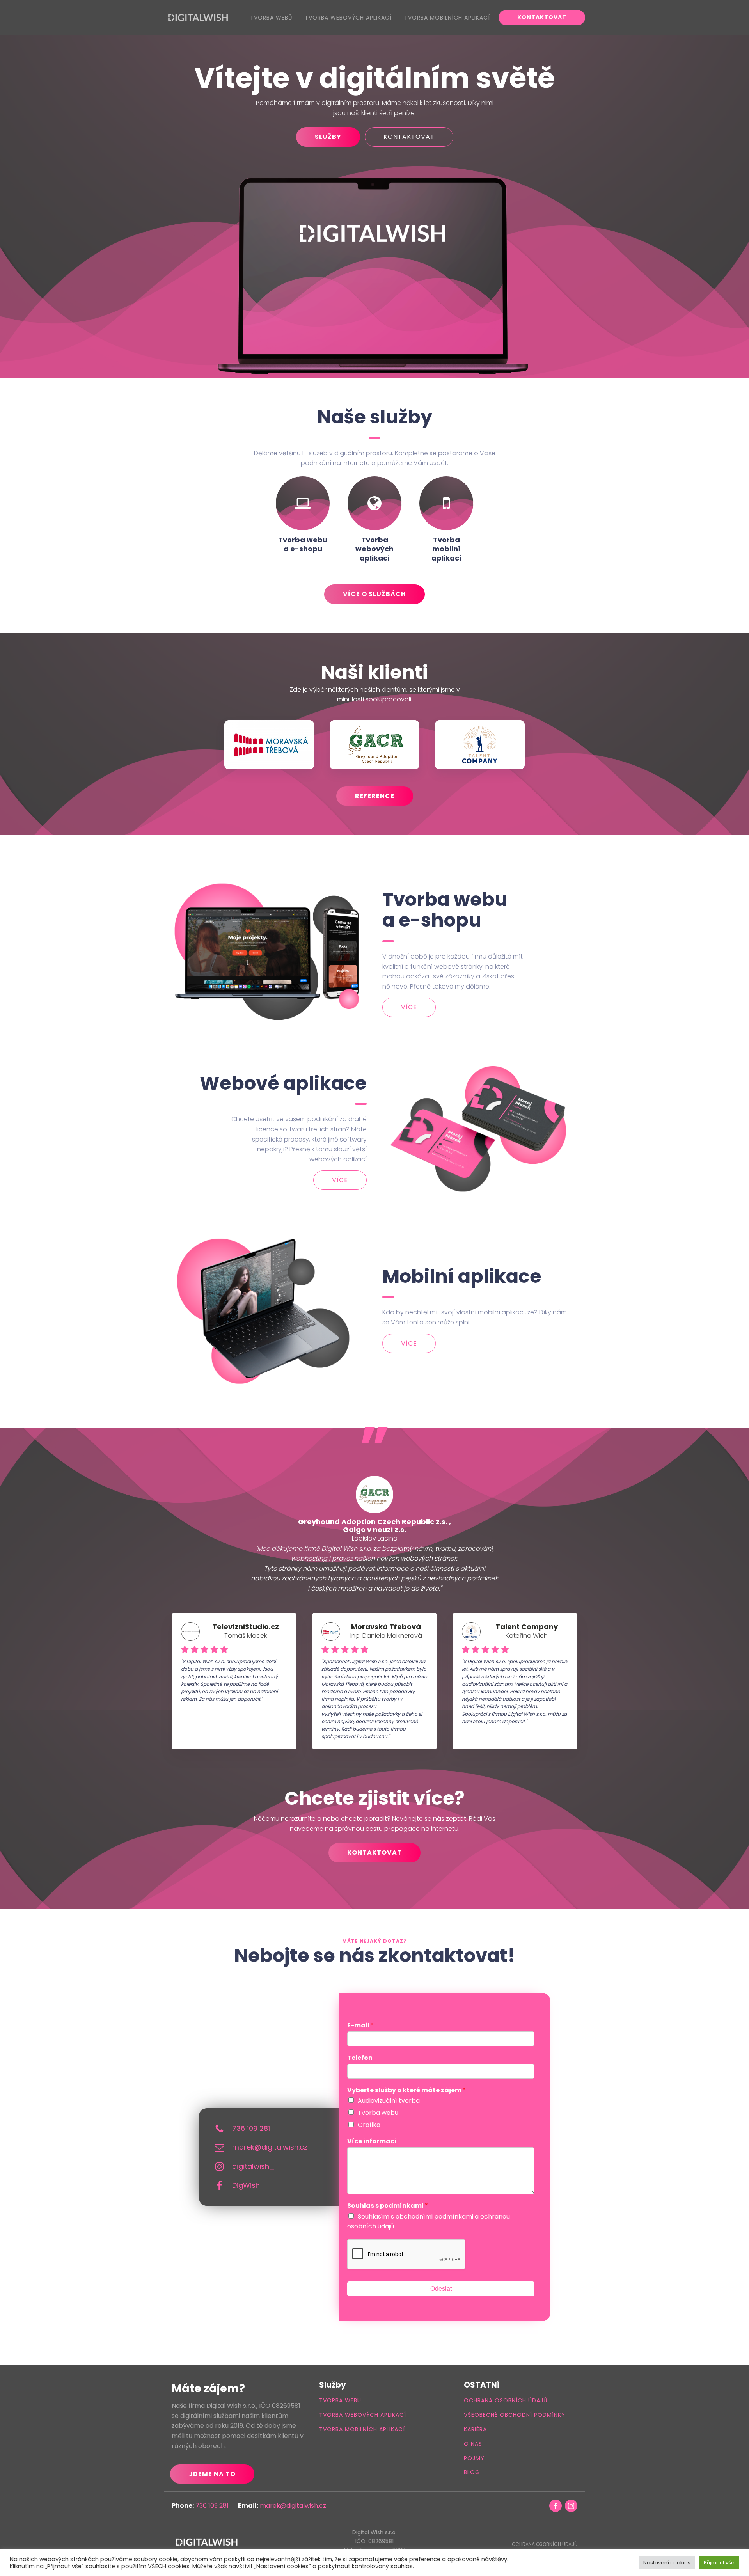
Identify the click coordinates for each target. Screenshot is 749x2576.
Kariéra (475, 2430)
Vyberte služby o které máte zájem (406, 2090)
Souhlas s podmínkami (388, 2206)
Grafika (369, 2125)
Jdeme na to (212, 2474)
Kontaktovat (542, 17)
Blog (472, 2472)
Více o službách (374, 594)
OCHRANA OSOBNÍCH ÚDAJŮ (545, 2544)
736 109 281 (251, 2128)
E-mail (360, 2026)
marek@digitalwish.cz (270, 2147)
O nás (473, 2444)
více (409, 1007)
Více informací (372, 2142)
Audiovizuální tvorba (389, 2101)
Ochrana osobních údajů (506, 2401)
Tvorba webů (271, 18)
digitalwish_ (253, 2166)
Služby (328, 137)
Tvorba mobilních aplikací (447, 18)
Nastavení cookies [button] (667, 2563)
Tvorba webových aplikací (348, 18)
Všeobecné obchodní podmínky (515, 2415)
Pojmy (474, 2458)
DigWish (246, 2185)
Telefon (360, 2058)
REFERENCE (375, 796)
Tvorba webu (378, 2113)
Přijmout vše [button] (719, 2563)
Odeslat (441, 2289)
